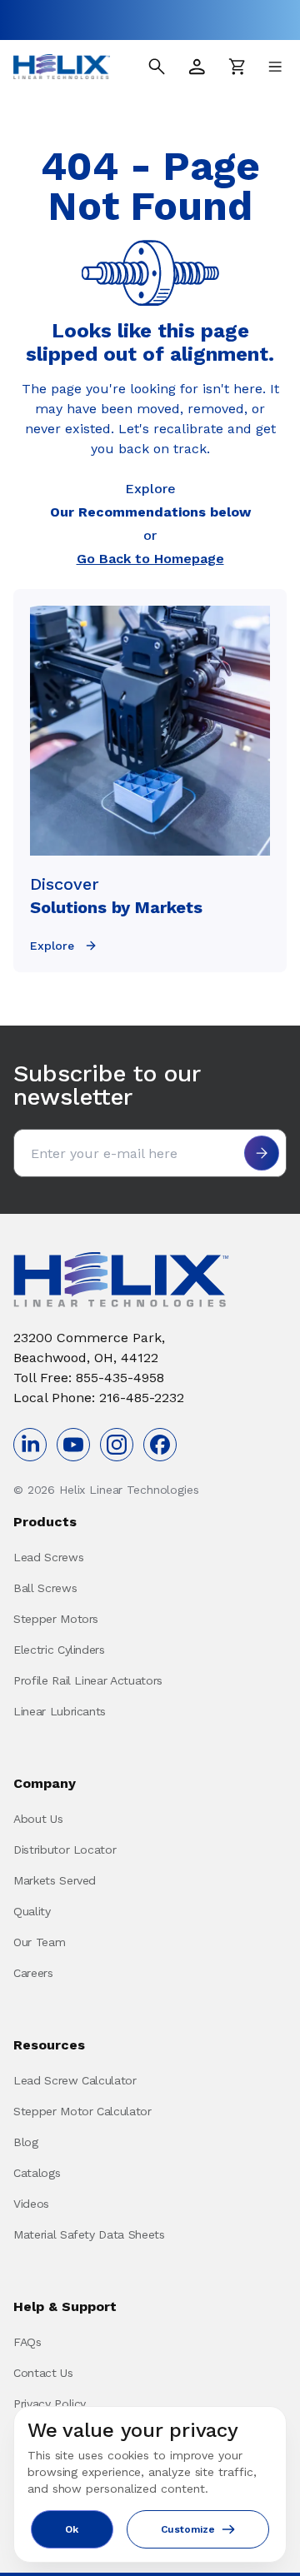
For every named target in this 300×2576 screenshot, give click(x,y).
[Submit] (262, 1153)
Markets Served (55, 1880)
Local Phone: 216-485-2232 (99, 1398)
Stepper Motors (56, 1619)
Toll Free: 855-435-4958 (89, 1378)
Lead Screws (48, 1557)
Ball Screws (45, 1588)
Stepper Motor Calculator (82, 2111)
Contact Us (43, 2373)
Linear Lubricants (60, 1711)
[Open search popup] (157, 67)
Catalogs (37, 2173)
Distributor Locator (65, 1850)
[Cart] (237, 67)
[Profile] (197, 67)
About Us (38, 1819)
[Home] (62, 67)
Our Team (39, 1942)
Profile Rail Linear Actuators (88, 1680)
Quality (32, 1911)
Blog (26, 2142)
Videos (31, 2204)
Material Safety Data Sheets (89, 2234)
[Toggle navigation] (275, 67)
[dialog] (150, 2484)
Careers (33, 1973)
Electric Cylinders (59, 1650)
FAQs (27, 2342)
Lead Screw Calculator (75, 2080)
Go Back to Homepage (150, 559)
